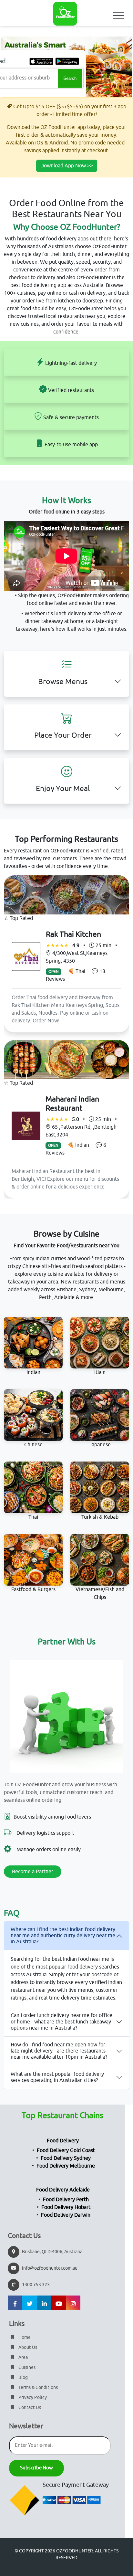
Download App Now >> (67, 166)
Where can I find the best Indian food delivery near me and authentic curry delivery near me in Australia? (63, 1936)
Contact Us (29, 2407)
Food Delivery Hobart (66, 2207)
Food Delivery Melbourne (66, 2166)
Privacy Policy (32, 2397)
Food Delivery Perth (66, 2200)
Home (24, 2337)
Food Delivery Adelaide (63, 2190)
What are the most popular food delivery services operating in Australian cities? (57, 2077)
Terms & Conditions (38, 2387)
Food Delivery (63, 2141)
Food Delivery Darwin (66, 2215)
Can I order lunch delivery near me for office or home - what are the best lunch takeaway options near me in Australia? (61, 2022)
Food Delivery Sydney (66, 2158)
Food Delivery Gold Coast (66, 2150)
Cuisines (26, 2367)
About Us (27, 2347)
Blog (23, 2377)
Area (23, 2357)
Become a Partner (33, 1872)
